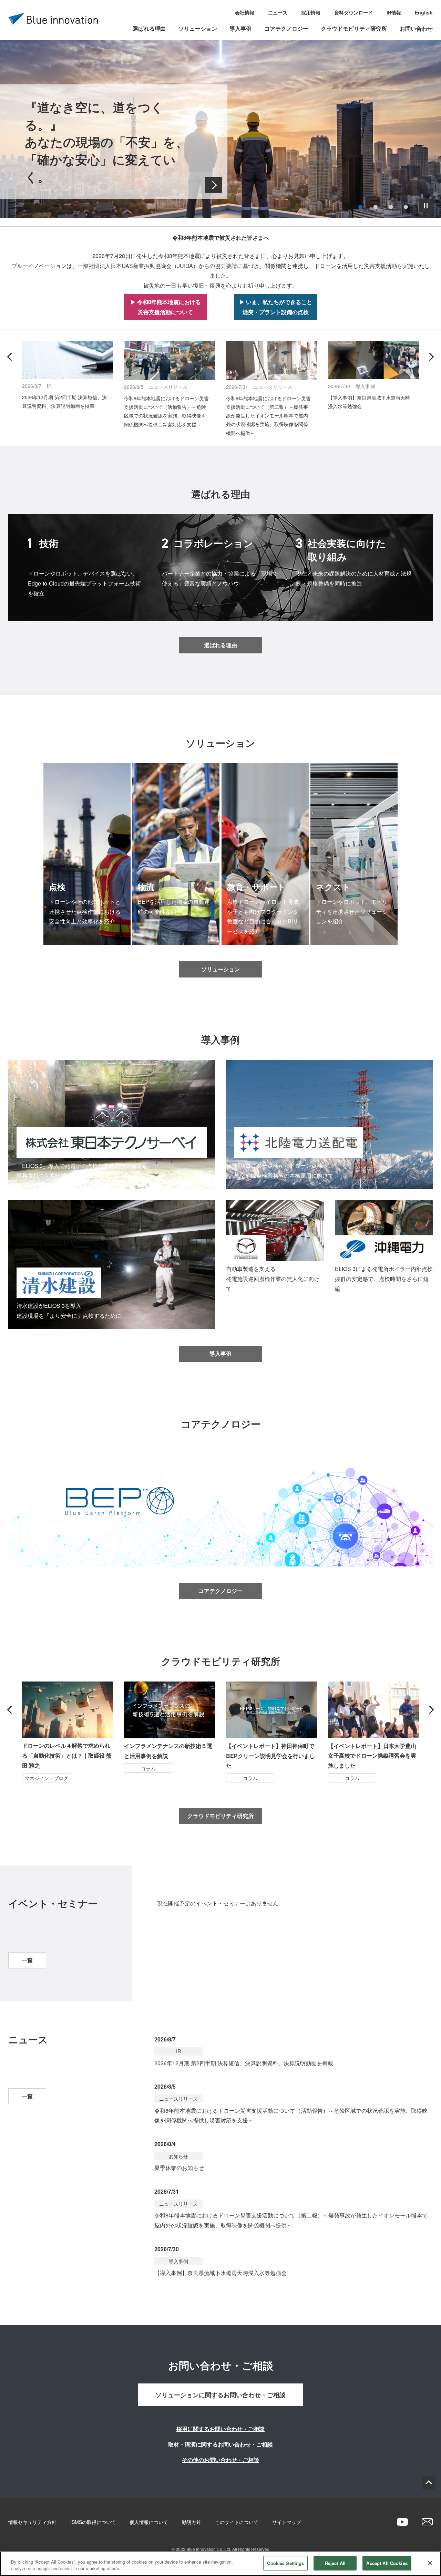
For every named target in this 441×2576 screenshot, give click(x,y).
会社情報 (245, 12)
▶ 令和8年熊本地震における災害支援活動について (166, 307)
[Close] (430, 2563)
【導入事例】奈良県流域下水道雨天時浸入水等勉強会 (220, 2273)
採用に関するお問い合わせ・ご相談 (220, 2429)
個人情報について (149, 2522)
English (424, 12)
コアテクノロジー (286, 28)
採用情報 (311, 12)
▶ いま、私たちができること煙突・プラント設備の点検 (276, 307)
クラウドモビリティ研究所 (354, 28)
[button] (360, 207)
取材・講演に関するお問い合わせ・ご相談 (220, 2444)
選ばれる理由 (149, 28)
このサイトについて (237, 2522)
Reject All (335, 2563)
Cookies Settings (285, 2563)
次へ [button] (430, 357)
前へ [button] (11, 357)
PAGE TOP (429, 2483)
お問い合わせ (416, 28)
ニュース (278, 12)
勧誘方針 (192, 2522)
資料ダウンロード (353, 12)
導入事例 (240, 28)
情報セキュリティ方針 (32, 2522)
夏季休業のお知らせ (179, 2168)
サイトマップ (287, 2522)
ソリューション (198, 28)
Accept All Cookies (387, 2563)
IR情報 (394, 12)
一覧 (27, 1960)
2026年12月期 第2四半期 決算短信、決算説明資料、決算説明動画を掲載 (244, 2063)
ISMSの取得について (93, 2522)
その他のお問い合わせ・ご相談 (220, 2460)
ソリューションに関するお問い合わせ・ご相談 (220, 2395)
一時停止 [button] (426, 206)
